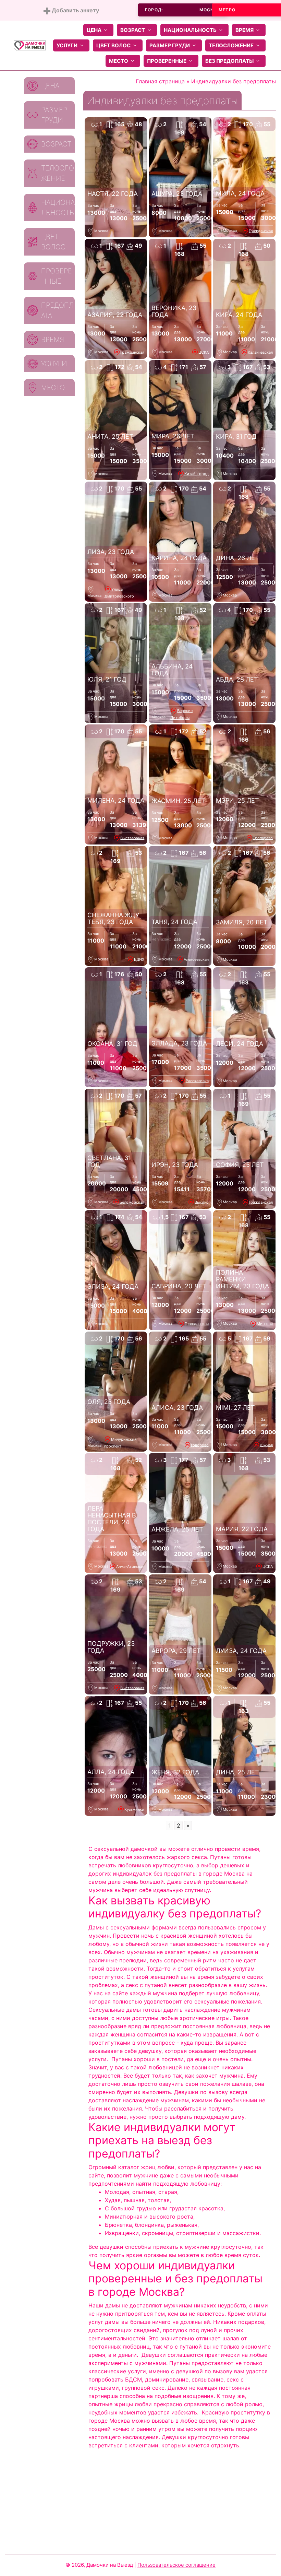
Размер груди (170, 45)
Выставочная (132, 838)
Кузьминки (134, 1809)
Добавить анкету (75, 10)
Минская (265, 1323)
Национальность (190, 30)
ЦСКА (204, 352)
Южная (266, 1445)
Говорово (200, 1445)
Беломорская (132, 1202)
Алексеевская (196, 959)
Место (119, 61)
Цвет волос (113, 45)
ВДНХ (139, 959)
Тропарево (263, 838)
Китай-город (197, 473)
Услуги (67, 45)
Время (245, 30)
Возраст (133, 30)
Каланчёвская (260, 352)
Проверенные (167, 61)
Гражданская (261, 231)
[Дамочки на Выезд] (30, 45)
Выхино (202, 1202)
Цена (94, 30)
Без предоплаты (229, 61)
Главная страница (160, 81)
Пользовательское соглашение (176, 2565)
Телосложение (231, 45)
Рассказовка (197, 1080)
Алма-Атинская (130, 1566)
